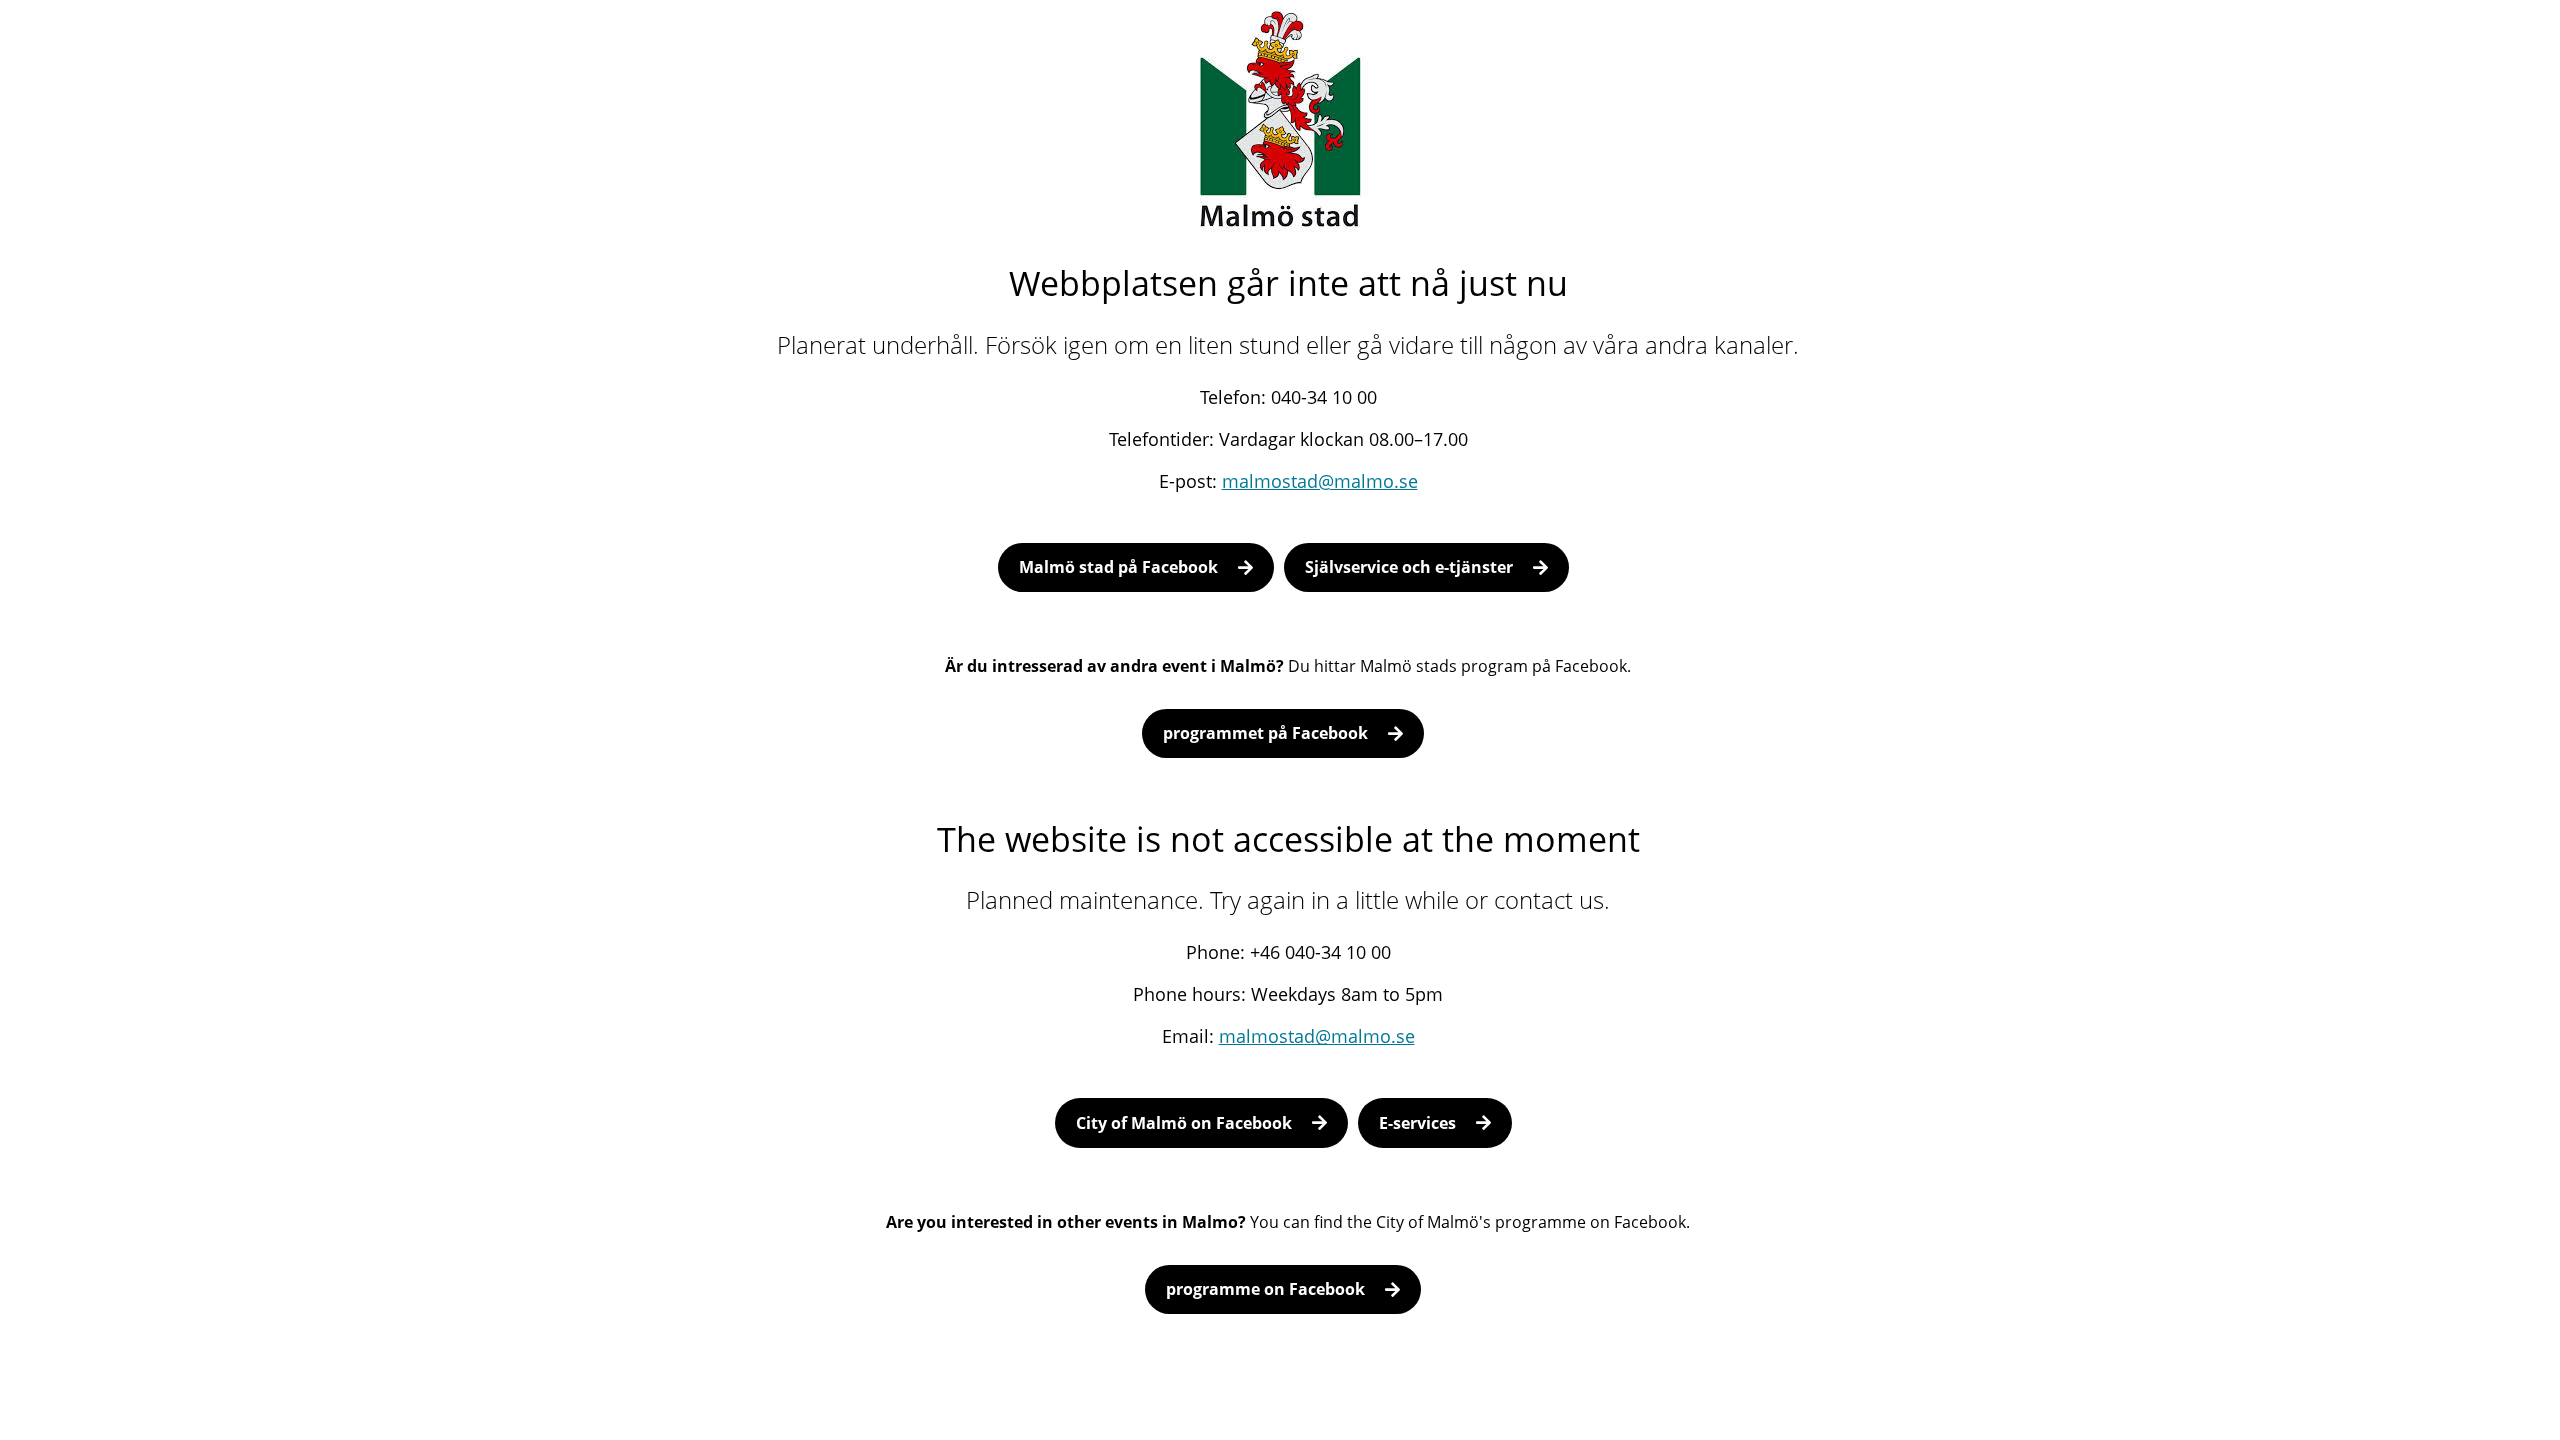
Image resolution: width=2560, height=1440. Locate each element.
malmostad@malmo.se (1320, 481)
